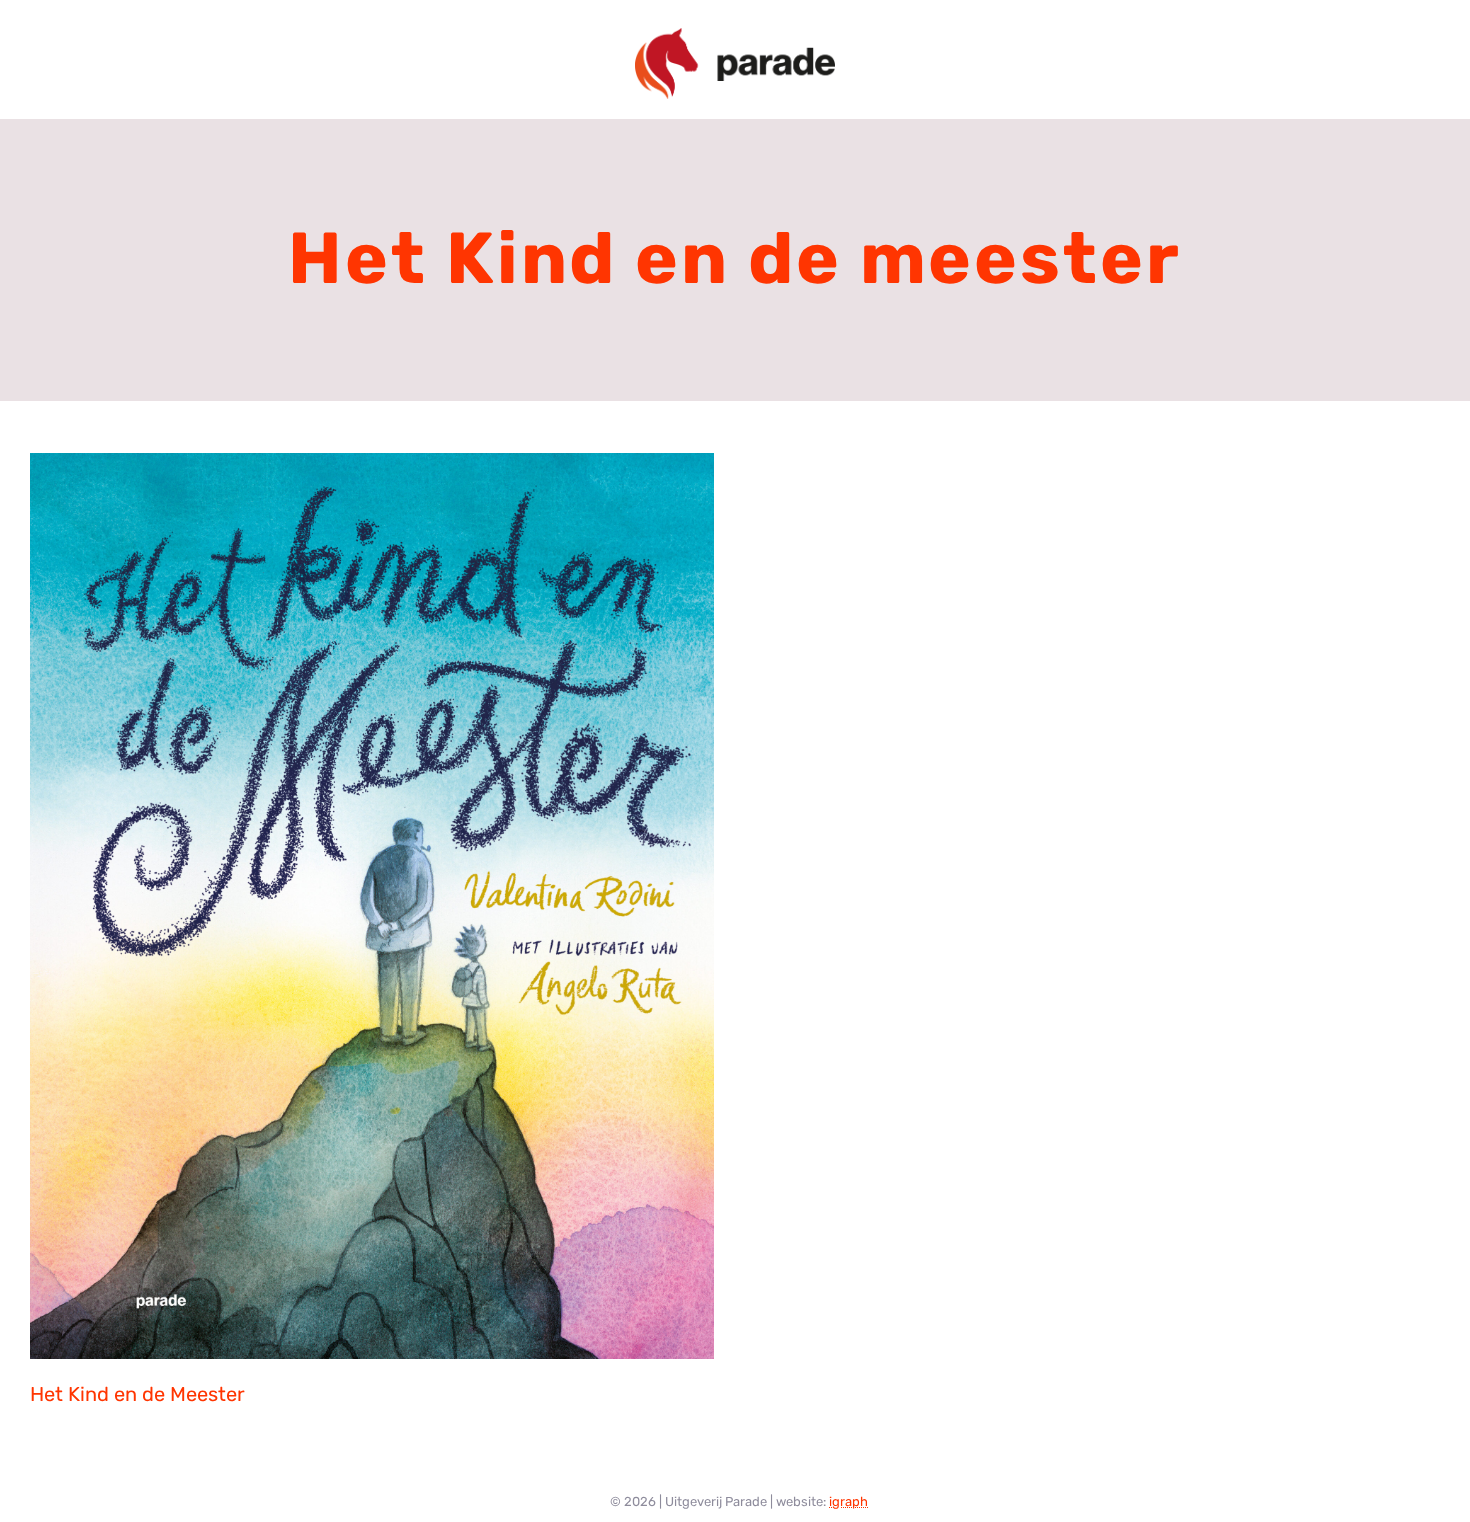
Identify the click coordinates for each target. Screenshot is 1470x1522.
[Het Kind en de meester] (372, 906)
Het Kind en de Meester (137, 1394)
